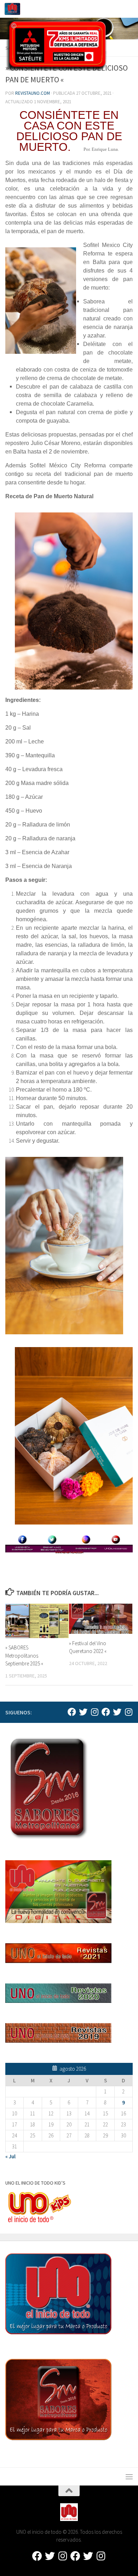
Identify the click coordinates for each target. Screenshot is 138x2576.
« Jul (10, 2156)
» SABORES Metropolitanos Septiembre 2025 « (24, 1655)
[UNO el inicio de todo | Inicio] (15, 9)
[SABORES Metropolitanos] (106, 1712)
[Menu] (129, 9)
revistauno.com (33, 93)
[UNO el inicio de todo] (83, 1712)
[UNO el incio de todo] (72, 1712)
